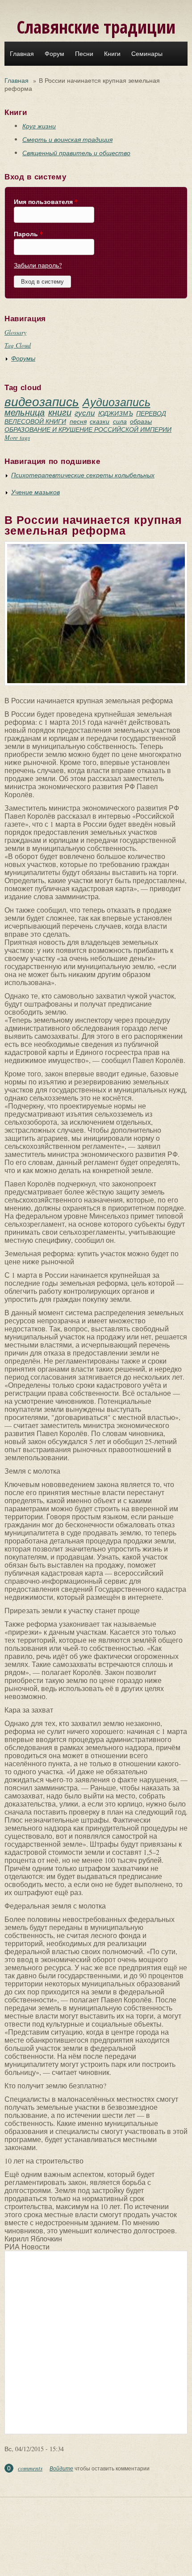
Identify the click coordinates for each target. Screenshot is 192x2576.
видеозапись (42, 401)
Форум (54, 54)
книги (60, 412)
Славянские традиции (96, 27)
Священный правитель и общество (76, 153)
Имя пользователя (46, 202)
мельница (25, 412)
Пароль (28, 234)
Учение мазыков (35, 492)
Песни (84, 54)
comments (30, 2468)
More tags (17, 437)
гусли (85, 413)
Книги (112, 54)
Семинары (147, 54)
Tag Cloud (18, 345)
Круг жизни (39, 126)
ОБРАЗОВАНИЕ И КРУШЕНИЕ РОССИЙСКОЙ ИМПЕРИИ (88, 429)
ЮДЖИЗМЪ (116, 413)
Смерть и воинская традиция (67, 139)
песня (78, 421)
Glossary (15, 332)
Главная (22, 54)
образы (141, 421)
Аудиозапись (117, 402)
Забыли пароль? (38, 265)
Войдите (61, 2468)
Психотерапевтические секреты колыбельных (83, 475)
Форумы (23, 358)
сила (120, 421)
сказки (100, 421)
